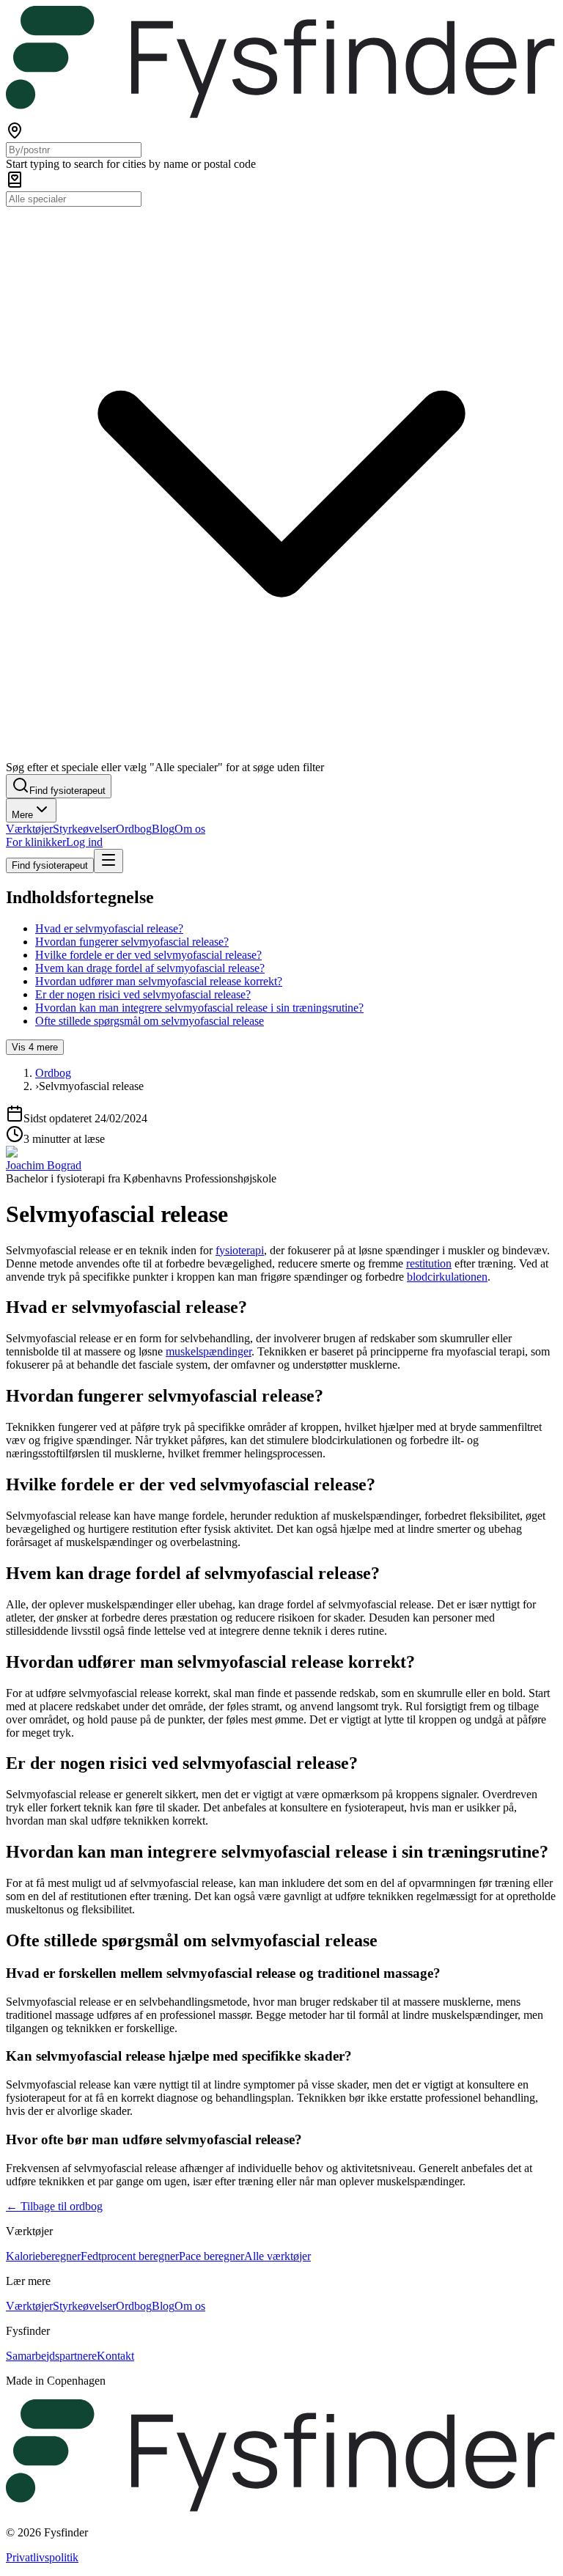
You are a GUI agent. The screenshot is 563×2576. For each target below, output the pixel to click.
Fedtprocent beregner (130, 2256)
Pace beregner (211, 2256)
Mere (22, 815)
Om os (190, 829)
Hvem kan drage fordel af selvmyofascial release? (150, 968)
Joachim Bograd (44, 1165)
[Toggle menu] (108, 861)
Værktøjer (29, 829)
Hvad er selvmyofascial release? (109, 928)
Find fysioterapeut (50, 865)
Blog (163, 829)
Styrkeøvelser (84, 829)
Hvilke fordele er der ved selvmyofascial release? (148, 955)
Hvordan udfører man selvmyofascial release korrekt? (159, 981)
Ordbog (134, 829)
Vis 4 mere (35, 1047)
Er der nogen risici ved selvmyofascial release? (143, 994)
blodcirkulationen (447, 1277)
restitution (429, 1263)
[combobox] (74, 150)
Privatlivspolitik (42, 2557)
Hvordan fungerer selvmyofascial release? (132, 942)
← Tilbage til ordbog (54, 2206)
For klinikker (36, 842)
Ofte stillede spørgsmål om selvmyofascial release (150, 1021)
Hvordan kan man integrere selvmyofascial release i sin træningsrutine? (199, 1008)
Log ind (84, 842)
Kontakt (115, 2356)
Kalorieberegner (43, 2256)
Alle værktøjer (277, 2256)
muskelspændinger (209, 1351)
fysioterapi (240, 1250)
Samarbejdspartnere (51, 2356)
